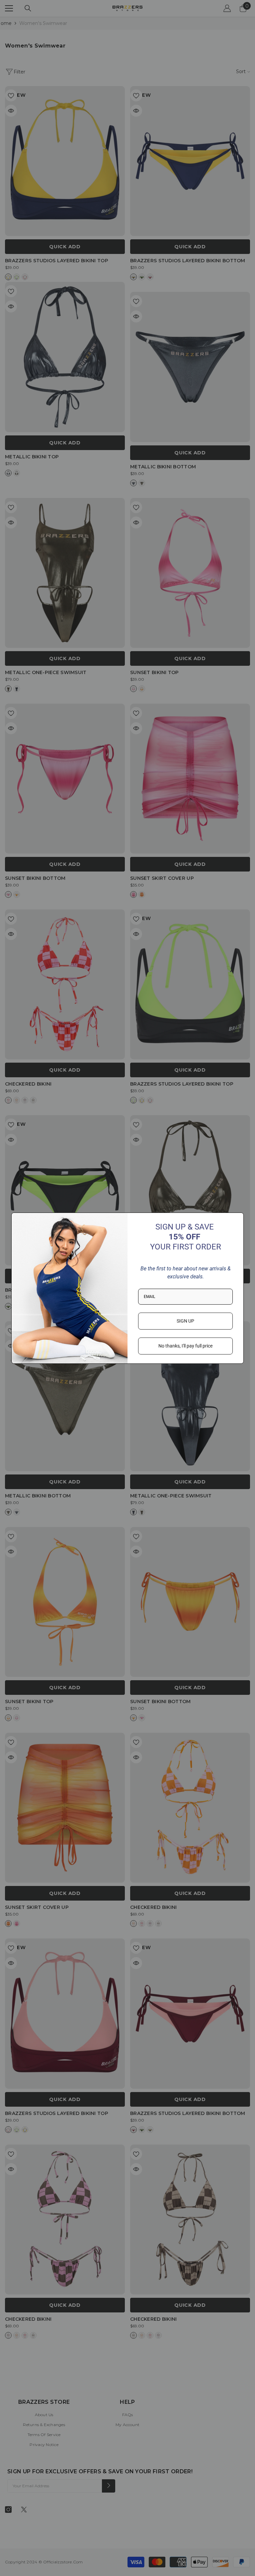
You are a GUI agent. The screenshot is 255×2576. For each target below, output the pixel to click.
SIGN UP (185, 1321)
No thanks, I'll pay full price (185, 1346)
